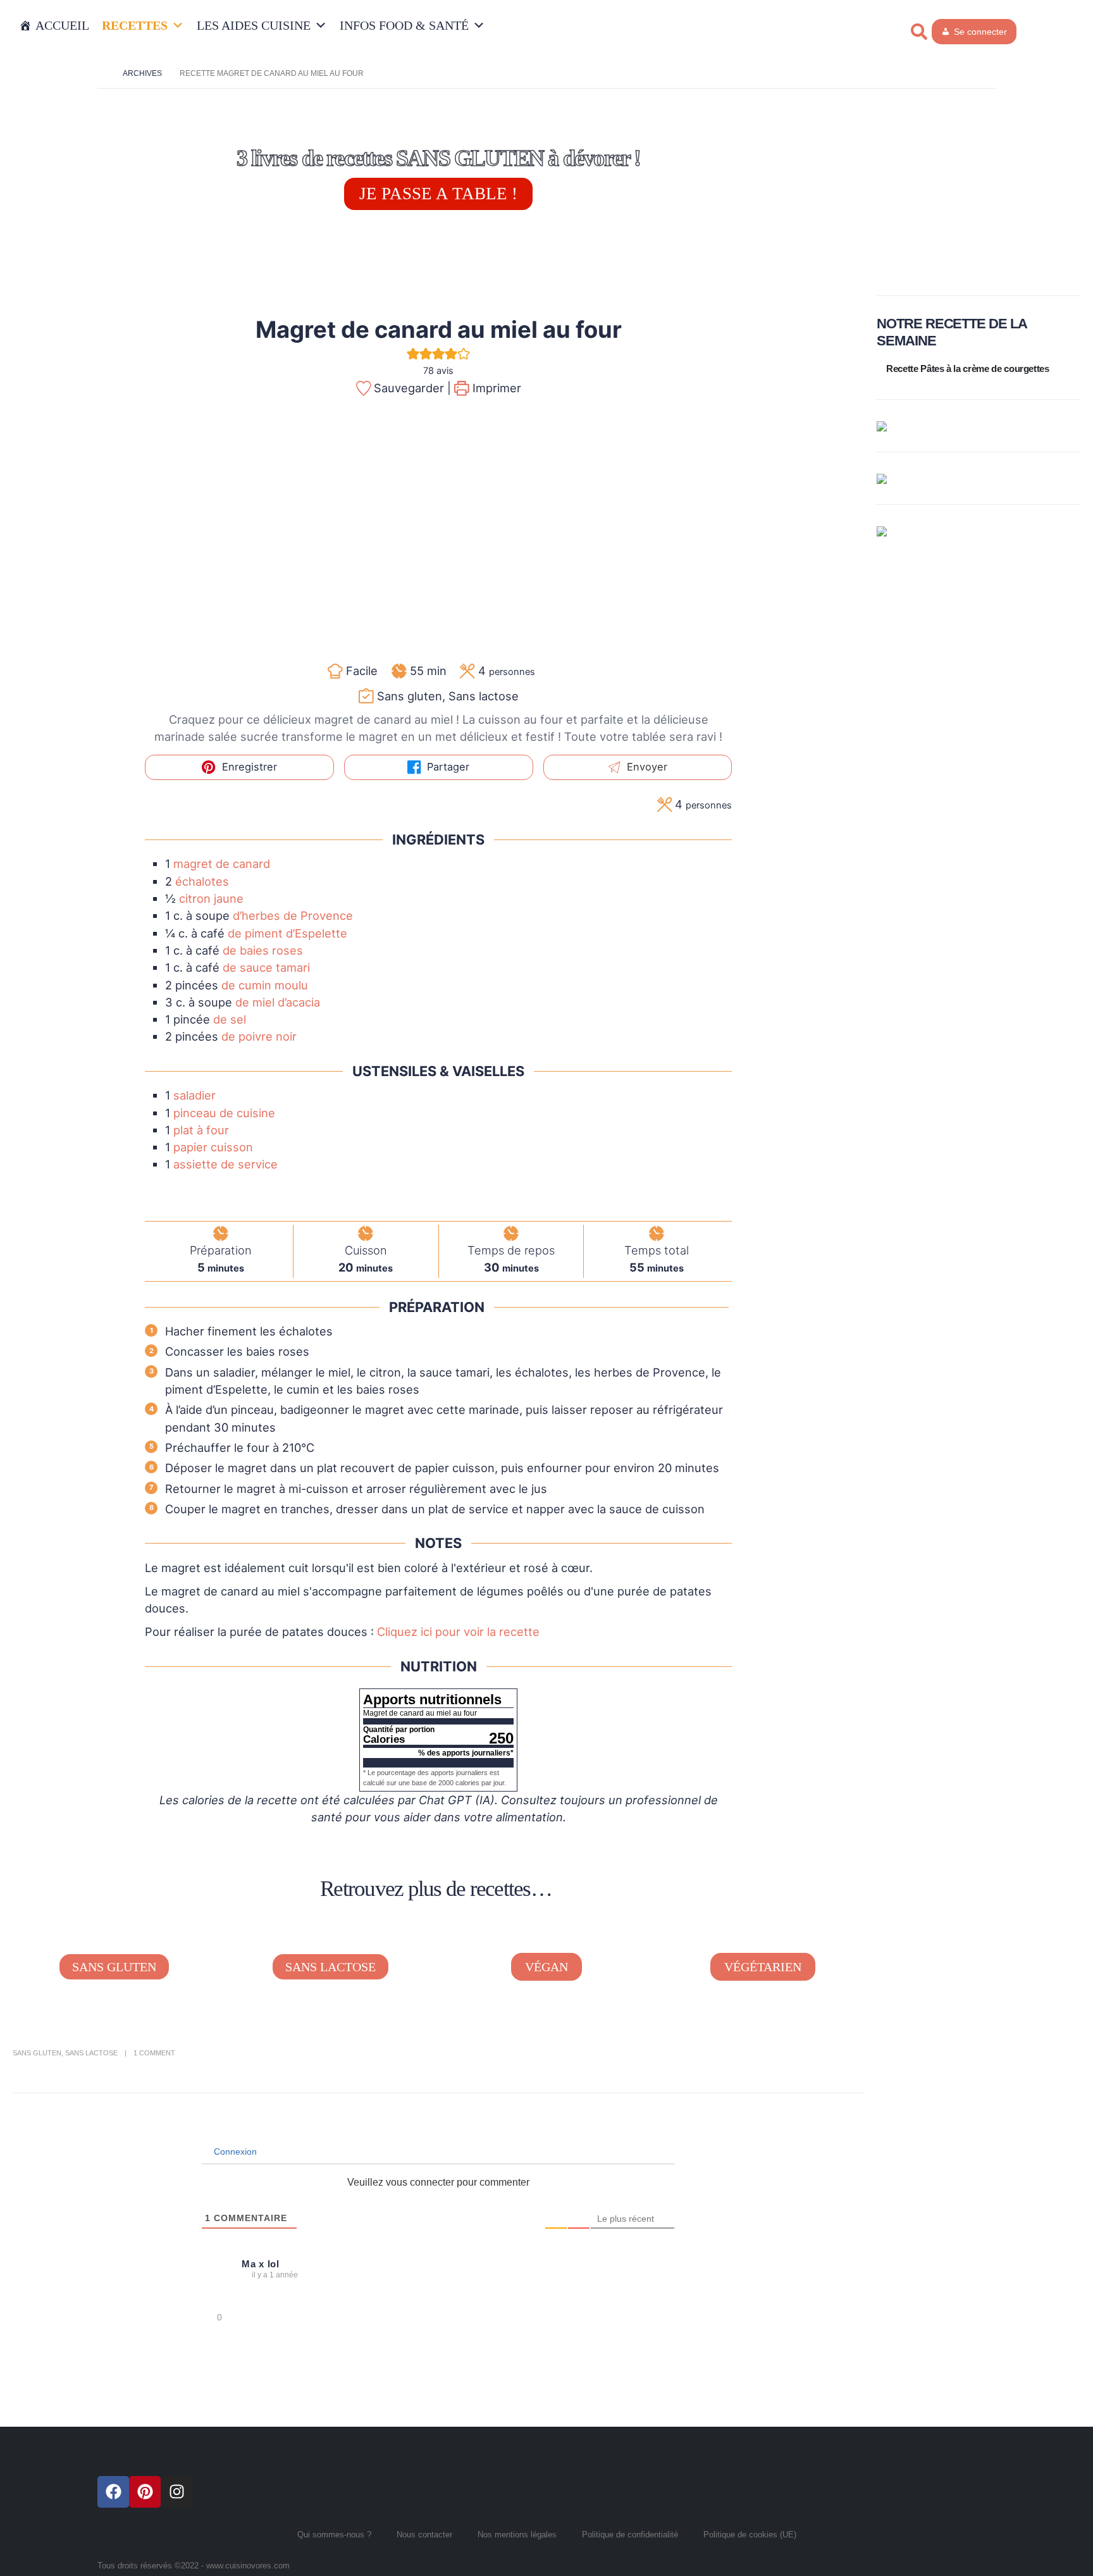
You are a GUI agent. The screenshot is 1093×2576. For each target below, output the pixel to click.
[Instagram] (176, 2492)
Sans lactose (91, 2053)
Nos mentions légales (517, 2535)
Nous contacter (424, 2535)
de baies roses (263, 950)
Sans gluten (37, 2053)
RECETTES (135, 25)
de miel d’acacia (278, 1002)
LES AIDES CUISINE (254, 25)
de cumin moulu (265, 985)
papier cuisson (213, 1147)
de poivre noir (259, 1036)
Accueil (62, 25)
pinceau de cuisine (224, 1113)
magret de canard (222, 864)
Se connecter (980, 32)
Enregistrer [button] (248, 767)
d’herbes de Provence (293, 915)
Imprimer (495, 388)
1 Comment (154, 2053)
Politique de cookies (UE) (750, 2535)
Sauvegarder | (411, 388)
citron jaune (211, 898)
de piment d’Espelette (287, 933)
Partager (447, 767)
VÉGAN (546, 1967)
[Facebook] (113, 2492)
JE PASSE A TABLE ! (438, 194)
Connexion (234, 2152)
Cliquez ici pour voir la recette (458, 1632)
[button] (919, 32)
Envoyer (645, 767)
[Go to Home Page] (101, 73)
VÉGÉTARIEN (763, 1967)
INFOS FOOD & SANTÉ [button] (404, 25)
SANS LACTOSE (330, 1967)
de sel (230, 1019)
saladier (195, 1095)
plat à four (201, 1130)
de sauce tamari (266, 967)
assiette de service (225, 1164)
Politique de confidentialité (630, 2535)
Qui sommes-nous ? (334, 2535)
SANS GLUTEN (114, 1967)
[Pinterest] (145, 2492)
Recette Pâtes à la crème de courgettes (968, 368)
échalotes (202, 881)
